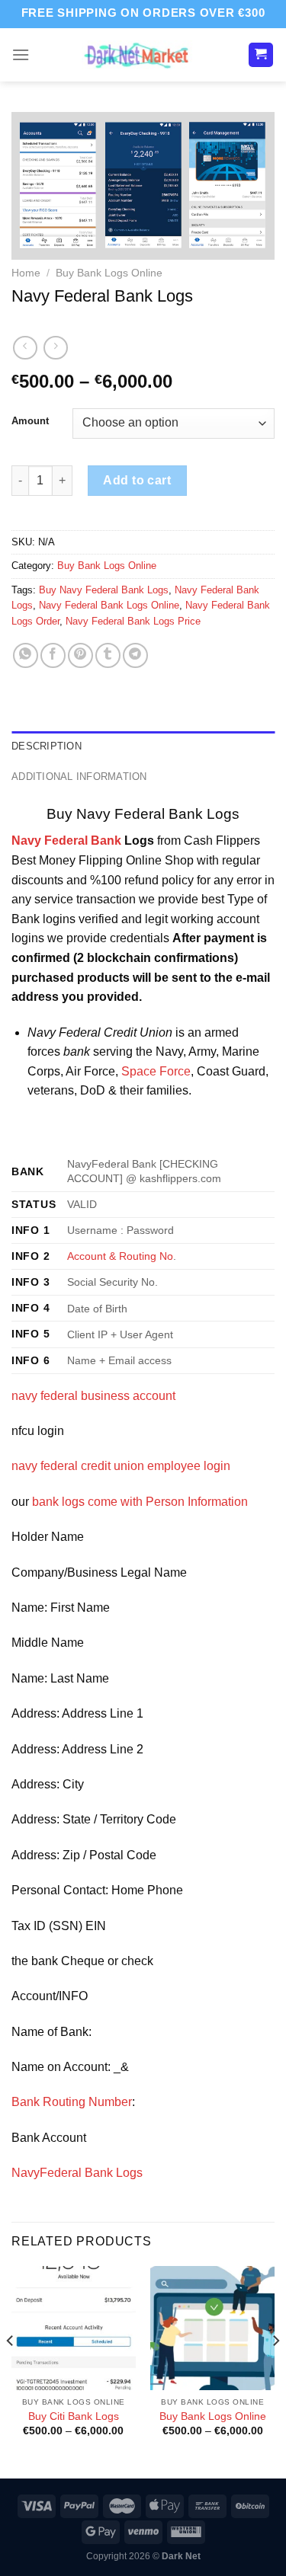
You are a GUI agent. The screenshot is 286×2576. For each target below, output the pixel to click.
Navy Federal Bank (66, 841)
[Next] (275, 2371)
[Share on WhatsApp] (26, 655)
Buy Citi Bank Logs (74, 2416)
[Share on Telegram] (135, 655)
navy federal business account (93, 1396)
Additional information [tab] (79, 777)
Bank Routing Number (72, 2102)
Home (26, 273)
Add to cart (137, 480)
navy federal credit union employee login (121, 1466)
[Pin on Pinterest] (80, 655)
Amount (30, 421)
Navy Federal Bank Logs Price (133, 621)
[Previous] (11, 2371)
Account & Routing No (120, 1256)
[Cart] (261, 55)
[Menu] (21, 54)
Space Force (154, 1071)
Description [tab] (47, 746)
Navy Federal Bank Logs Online (109, 605)
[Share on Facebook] (53, 655)
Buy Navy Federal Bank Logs (104, 590)
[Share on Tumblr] (108, 655)
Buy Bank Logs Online (109, 273)
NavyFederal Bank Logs (77, 2173)
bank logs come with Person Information (140, 1502)
